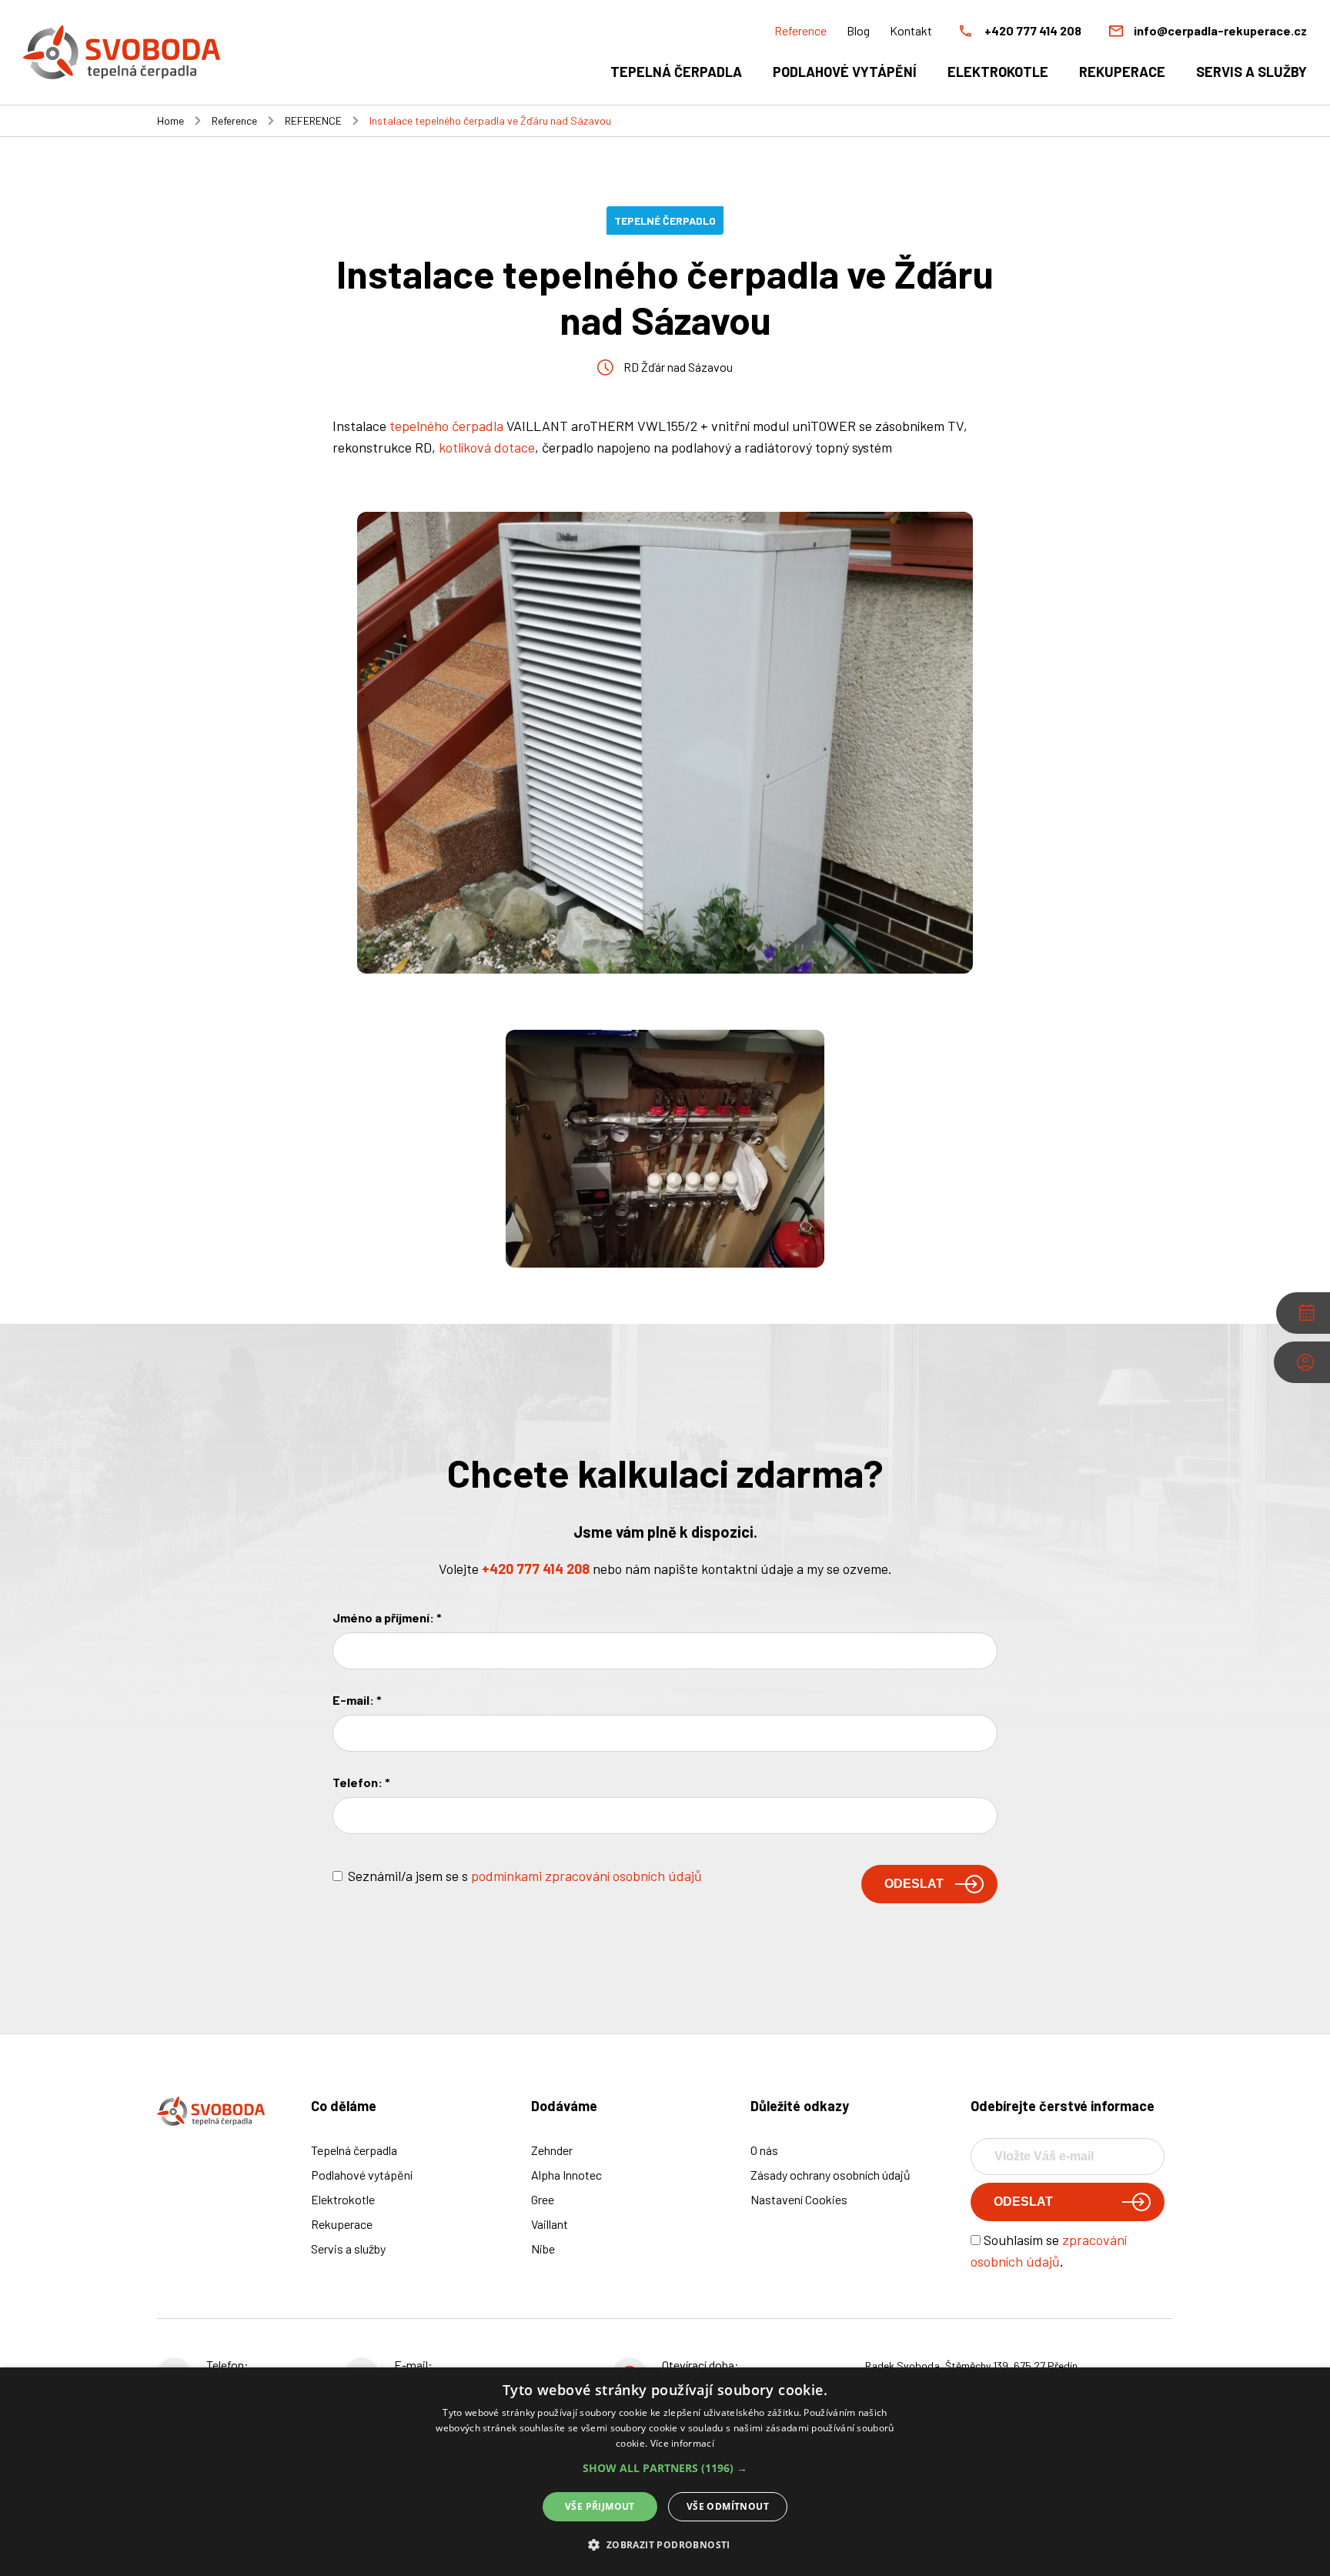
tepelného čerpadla (446, 426)
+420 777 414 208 (536, 1569)
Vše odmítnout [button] (728, 2506)
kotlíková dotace (487, 447)
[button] (665, 2468)
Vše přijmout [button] (600, 2506)
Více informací (682, 2443)
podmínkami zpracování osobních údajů (586, 1876)
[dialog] (665, 2472)
